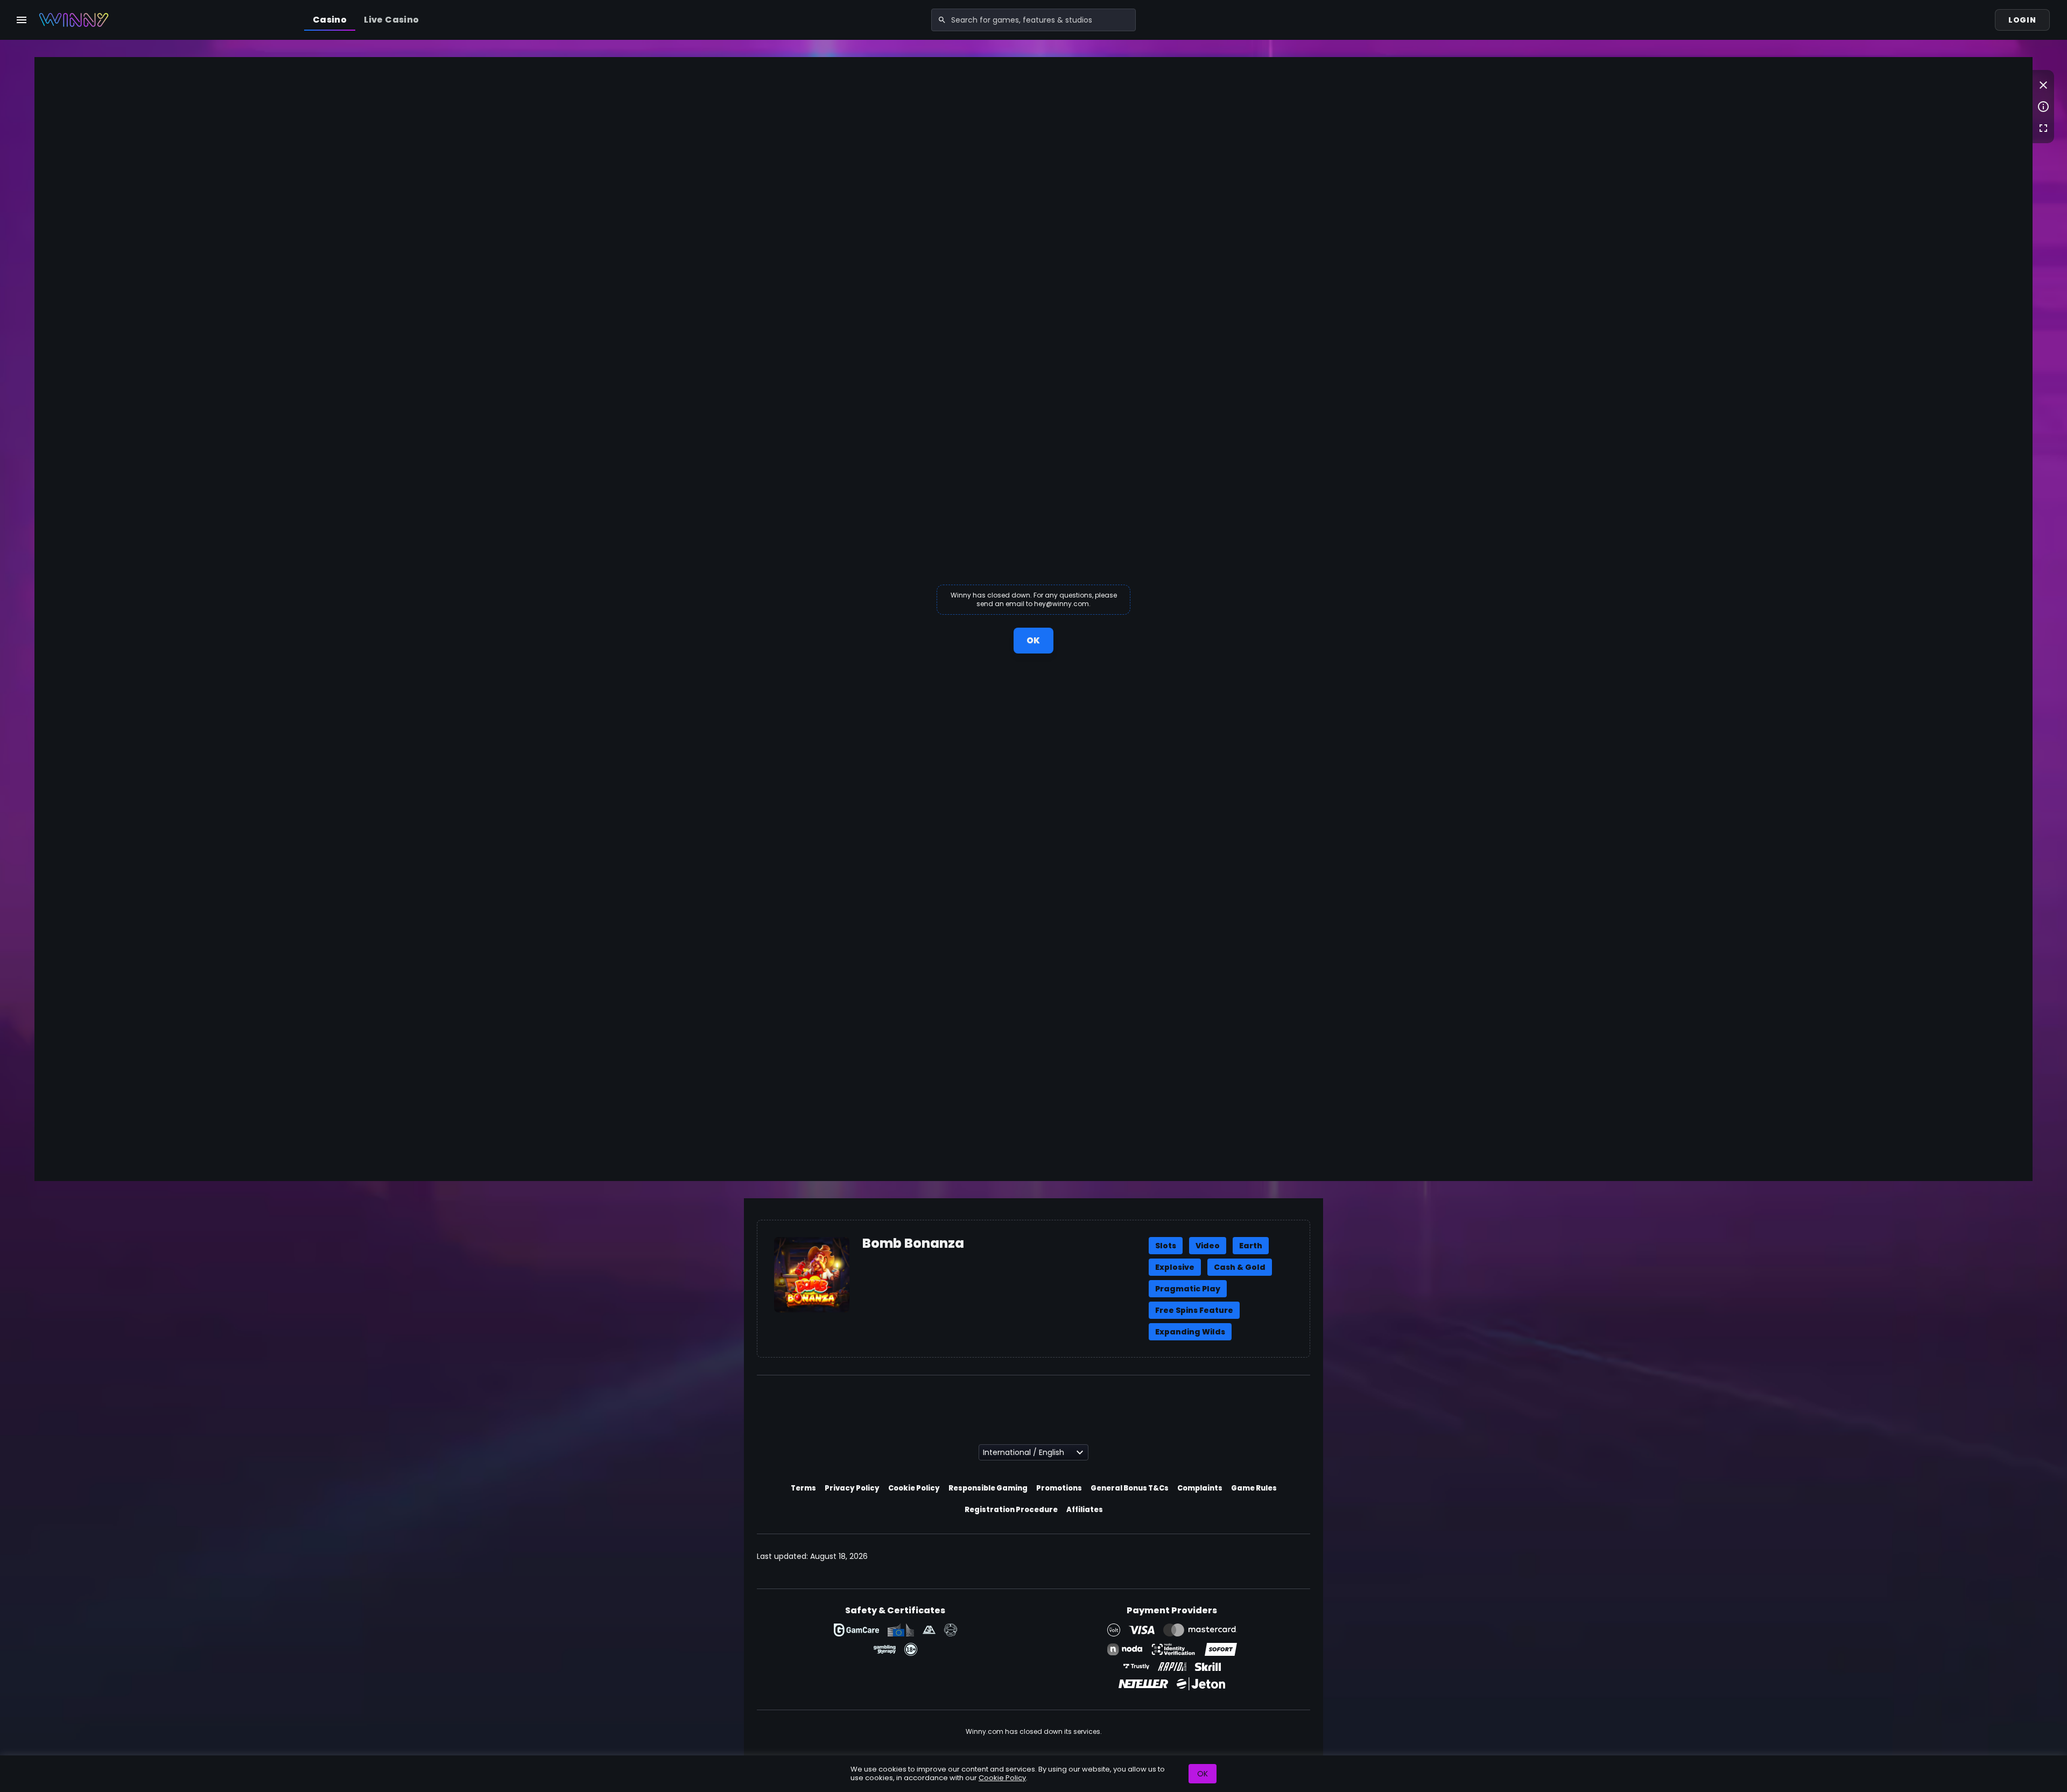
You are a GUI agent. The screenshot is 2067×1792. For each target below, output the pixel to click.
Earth (1251, 1246)
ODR (901, 1630)
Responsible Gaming (988, 1488)
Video (1208, 1246)
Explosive (1175, 1267)
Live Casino (391, 20)
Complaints (1200, 1488)
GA (929, 1630)
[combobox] (1033, 20)
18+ (911, 1649)
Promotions (1059, 1488)
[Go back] (2043, 85)
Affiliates (1085, 1510)
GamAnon (951, 1630)
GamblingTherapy (885, 1649)
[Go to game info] (2043, 107)
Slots (1166, 1246)
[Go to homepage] (74, 20)
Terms (803, 1488)
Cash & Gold (1240, 1267)
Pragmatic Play (1188, 1289)
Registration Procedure (1011, 1510)
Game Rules (1254, 1488)
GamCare (856, 1630)
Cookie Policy (914, 1488)
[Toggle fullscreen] (2043, 128)
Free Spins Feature (1194, 1310)
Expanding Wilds (1190, 1332)
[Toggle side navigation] (22, 20)
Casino (330, 20)
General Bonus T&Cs (1130, 1488)
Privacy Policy (852, 1488)
